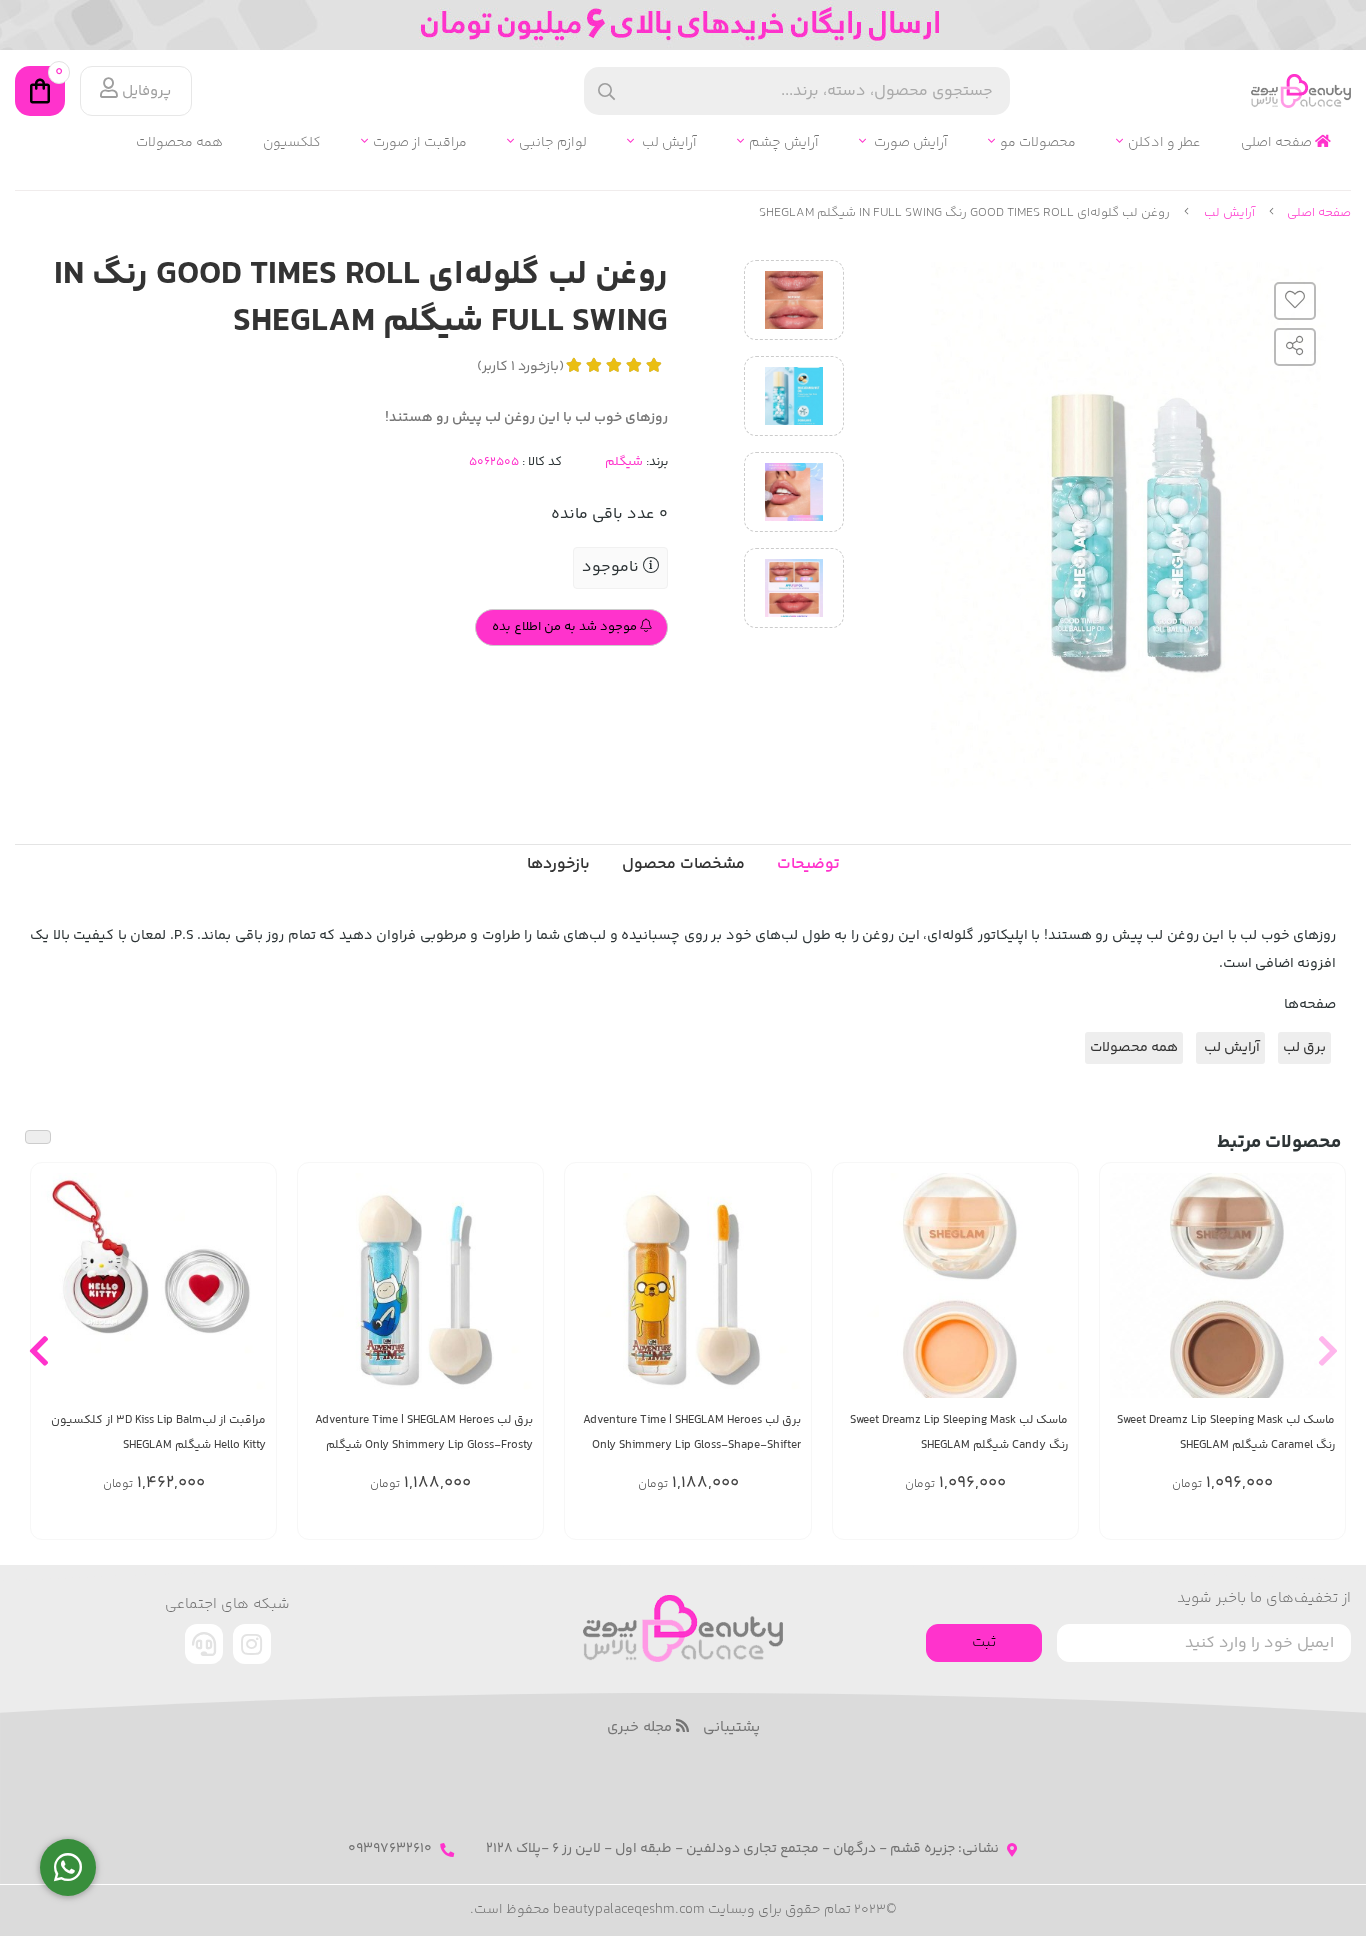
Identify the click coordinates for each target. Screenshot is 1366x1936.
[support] (204, 1644)
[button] (1327, 1351)
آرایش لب (668, 143)
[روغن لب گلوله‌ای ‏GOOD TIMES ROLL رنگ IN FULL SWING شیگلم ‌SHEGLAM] (683, 1628)
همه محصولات (179, 143)
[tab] (558, 865)
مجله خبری (641, 1728)
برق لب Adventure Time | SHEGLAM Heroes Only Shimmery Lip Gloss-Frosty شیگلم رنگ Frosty (424, 1433)
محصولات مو (1038, 143)
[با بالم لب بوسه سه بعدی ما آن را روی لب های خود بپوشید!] (153, 1285)
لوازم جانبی (553, 143)
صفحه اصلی (1278, 143)
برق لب (1304, 1048)
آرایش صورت (909, 143)
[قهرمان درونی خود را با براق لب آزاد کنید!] (687, 1285)
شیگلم (624, 462)
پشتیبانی (731, 1728)
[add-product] (1318, 1297)
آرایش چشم (784, 143)
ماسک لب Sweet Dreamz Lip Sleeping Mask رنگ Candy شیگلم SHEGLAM (959, 1433)
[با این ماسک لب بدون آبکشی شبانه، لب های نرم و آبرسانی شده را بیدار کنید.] (1222, 1285)
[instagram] (252, 1644)
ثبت (984, 1642)
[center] (606, 91)
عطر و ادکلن (1164, 143)
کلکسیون (292, 143)
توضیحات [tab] (808, 864)
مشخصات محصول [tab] (683, 864)
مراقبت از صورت (420, 143)
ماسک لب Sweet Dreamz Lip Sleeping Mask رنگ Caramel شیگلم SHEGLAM (1226, 1433)
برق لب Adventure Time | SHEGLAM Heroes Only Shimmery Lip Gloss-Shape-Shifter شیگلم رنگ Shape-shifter (691, 1433)
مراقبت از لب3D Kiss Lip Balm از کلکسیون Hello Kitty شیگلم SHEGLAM (158, 1433)
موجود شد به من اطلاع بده (566, 627)
